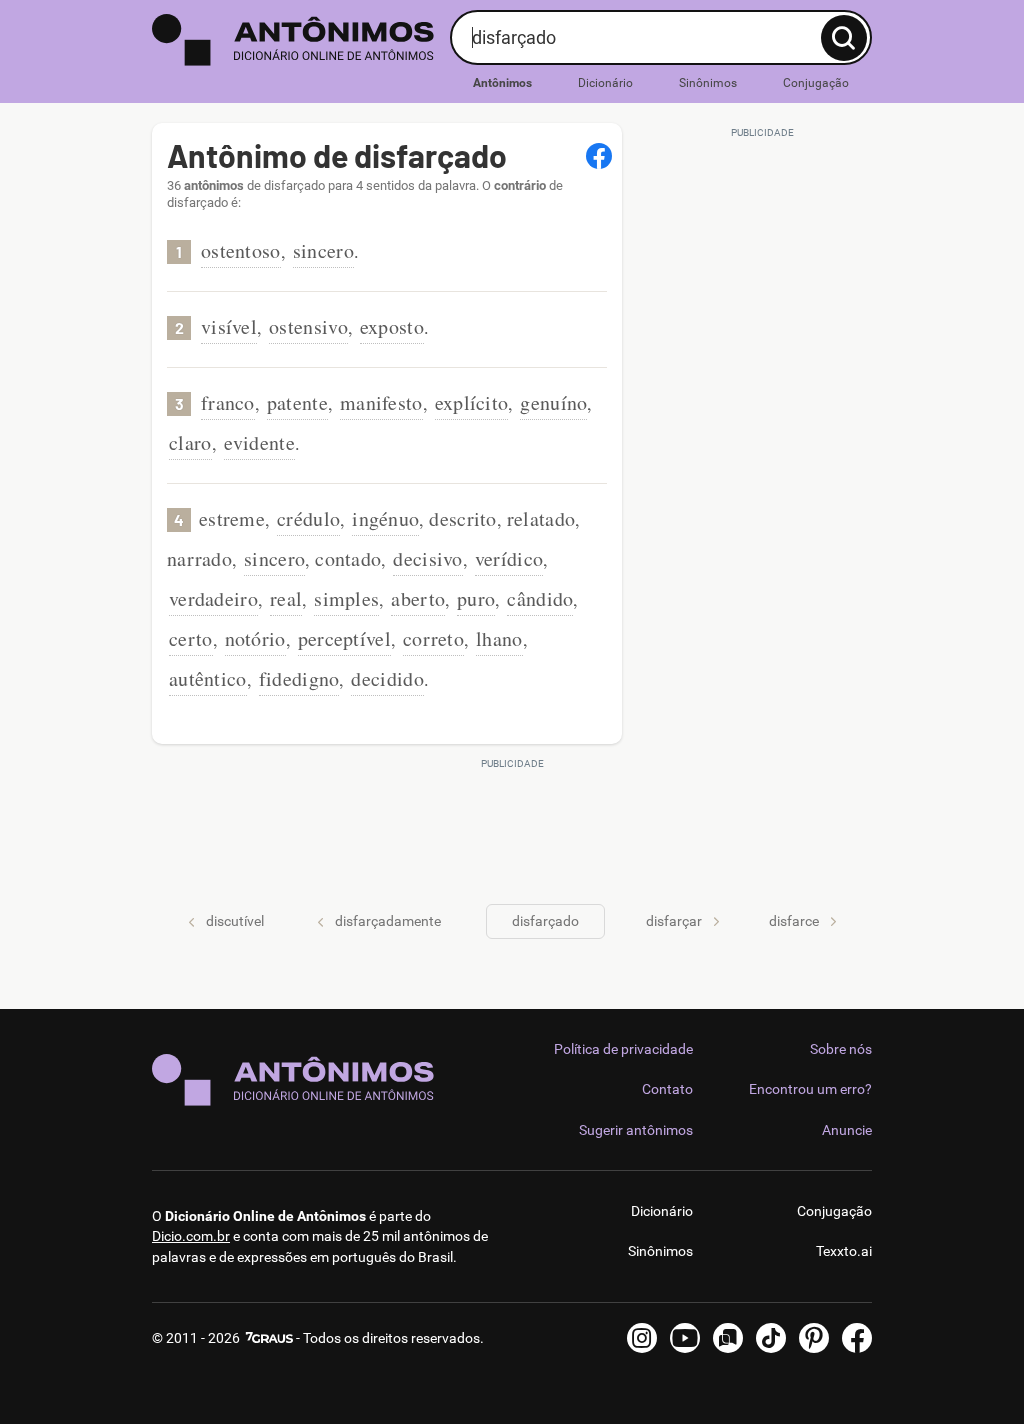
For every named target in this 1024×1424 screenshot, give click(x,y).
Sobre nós (841, 1049)
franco (228, 402)
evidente (259, 442)
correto (433, 638)
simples (346, 598)
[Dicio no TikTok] (771, 1338)
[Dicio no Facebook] (857, 1338)
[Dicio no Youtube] (685, 1338)
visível (229, 326)
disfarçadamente (388, 921)
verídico (509, 558)
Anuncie (847, 1130)
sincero (323, 250)
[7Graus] (268, 1338)
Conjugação (816, 83)
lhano (499, 638)
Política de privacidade (623, 1049)
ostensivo (308, 326)
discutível (235, 921)
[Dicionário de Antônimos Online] (293, 40)
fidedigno (299, 678)
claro (190, 442)
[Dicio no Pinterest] (814, 1338)
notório (255, 638)
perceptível (344, 638)
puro (476, 598)
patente (297, 402)
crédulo (308, 518)
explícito (472, 402)
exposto (392, 326)
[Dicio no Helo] (728, 1338)
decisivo (427, 558)
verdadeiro (213, 598)
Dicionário (605, 83)
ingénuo (385, 518)
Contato (667, 1089)
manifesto (381, 402)
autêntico (208, 678)
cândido (540, 598)
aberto (418, 598)
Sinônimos (708, 83)
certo (191, 638)
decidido (387, 678)
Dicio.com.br (191, 1236)
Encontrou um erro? (810, 1089)
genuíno (553, 402)
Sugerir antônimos (636, 1130)
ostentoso (241, 250)
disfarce (794, 921)
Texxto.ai (844, 1251)
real (286, 598)
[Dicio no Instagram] (642, 1338)
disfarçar (674, 921)
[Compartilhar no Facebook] (599, 156)
